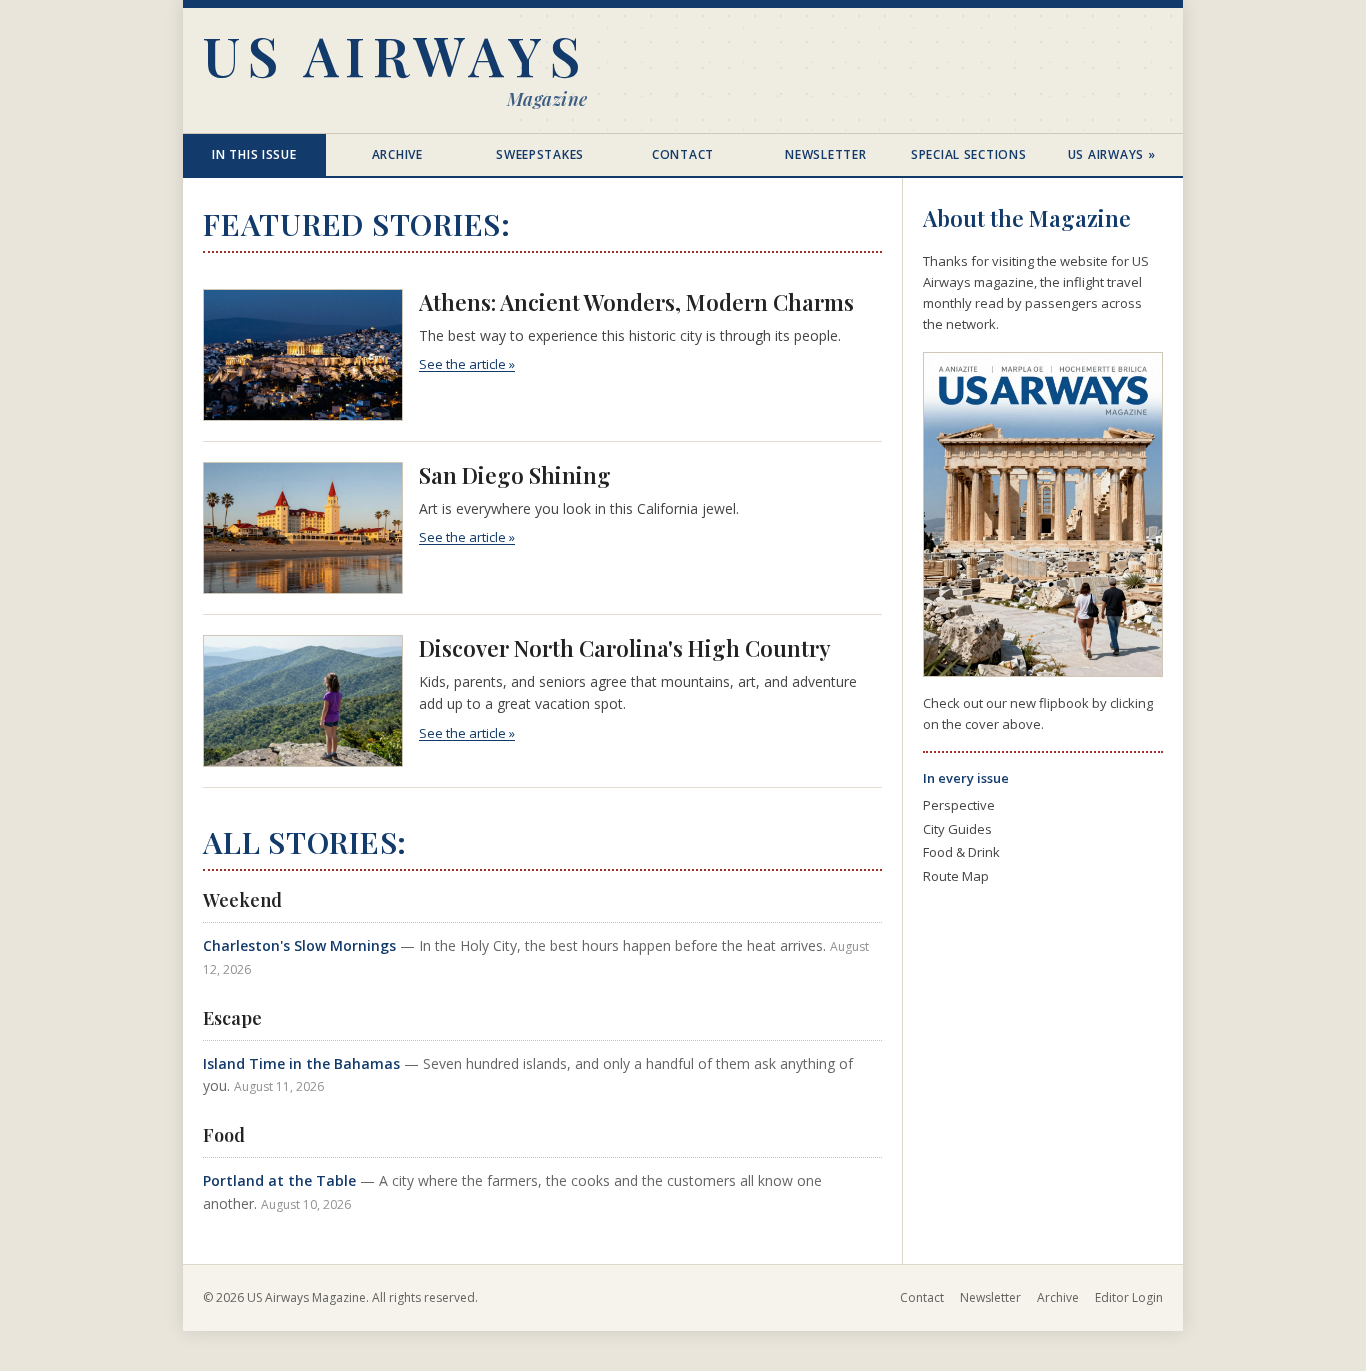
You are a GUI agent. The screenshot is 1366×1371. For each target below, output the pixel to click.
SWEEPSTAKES (540, 154)
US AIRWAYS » (1112, 154)
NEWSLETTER (825, 154)
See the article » (467, 364)
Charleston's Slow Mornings (299, 945)
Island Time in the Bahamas (301, 1063)
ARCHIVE (397, 154)
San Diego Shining (515, 475)
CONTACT (683, 154)
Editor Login (1129, 1297)
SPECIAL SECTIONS (969, 154)
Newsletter (990, 1297)
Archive (1058, 1297)
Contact (922, 1297)
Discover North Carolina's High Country (625, 648)
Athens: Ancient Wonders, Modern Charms (636, 302)
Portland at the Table (279, 1180)
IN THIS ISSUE (254, 154)
